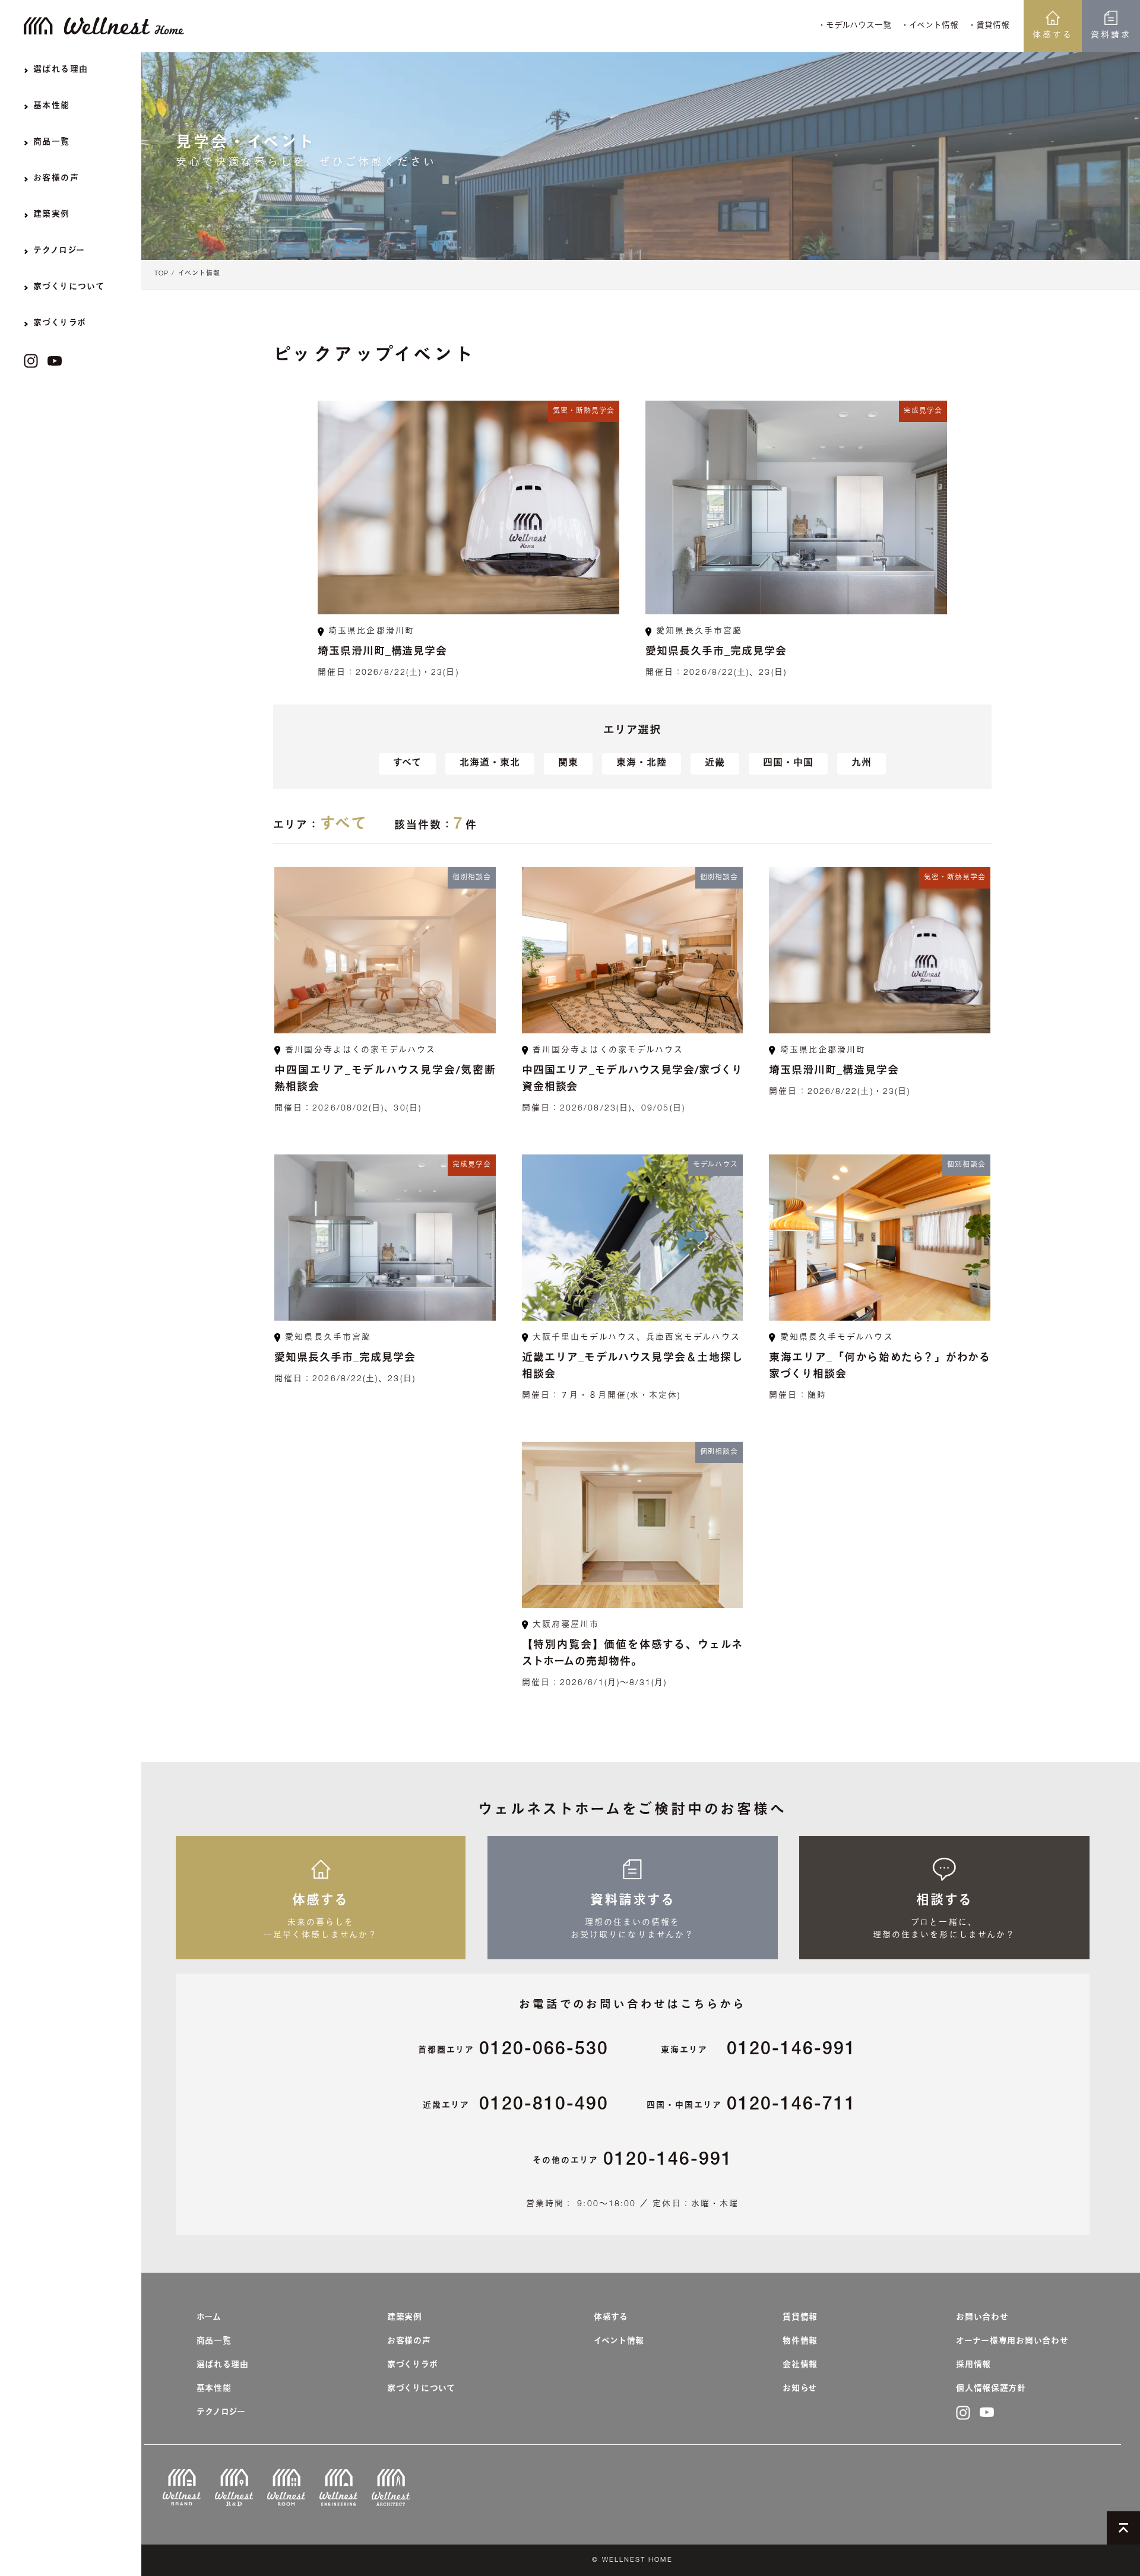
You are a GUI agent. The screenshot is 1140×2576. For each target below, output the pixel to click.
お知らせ (800, 2389)
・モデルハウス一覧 (854, 26)
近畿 (715, 764)
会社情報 (800, 2365)
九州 (862, 764)
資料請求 (1111, 36)
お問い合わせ (982, 2318)
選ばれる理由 (223, 2365)
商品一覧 (214, 2342)
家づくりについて (421, 2389)
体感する (1053, 36)
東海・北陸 (642, 764)
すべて (407, 764)
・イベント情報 (930, 26)
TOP (161, 274)
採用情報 (973, 2365)
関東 (568, 764)
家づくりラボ (412, 2365)
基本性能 (214, 2389)
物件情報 (800, 2342)
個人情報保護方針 (991, 2389)
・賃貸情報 (989, 26)
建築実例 (405, 2318)
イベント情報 (199, 274)
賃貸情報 (800, 2318)
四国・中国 (788, 764)
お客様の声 (409, 2342)
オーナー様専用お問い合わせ (1012, 2342)
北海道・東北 (490, 764)
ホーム (209, 2318)
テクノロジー (221, 2413)
